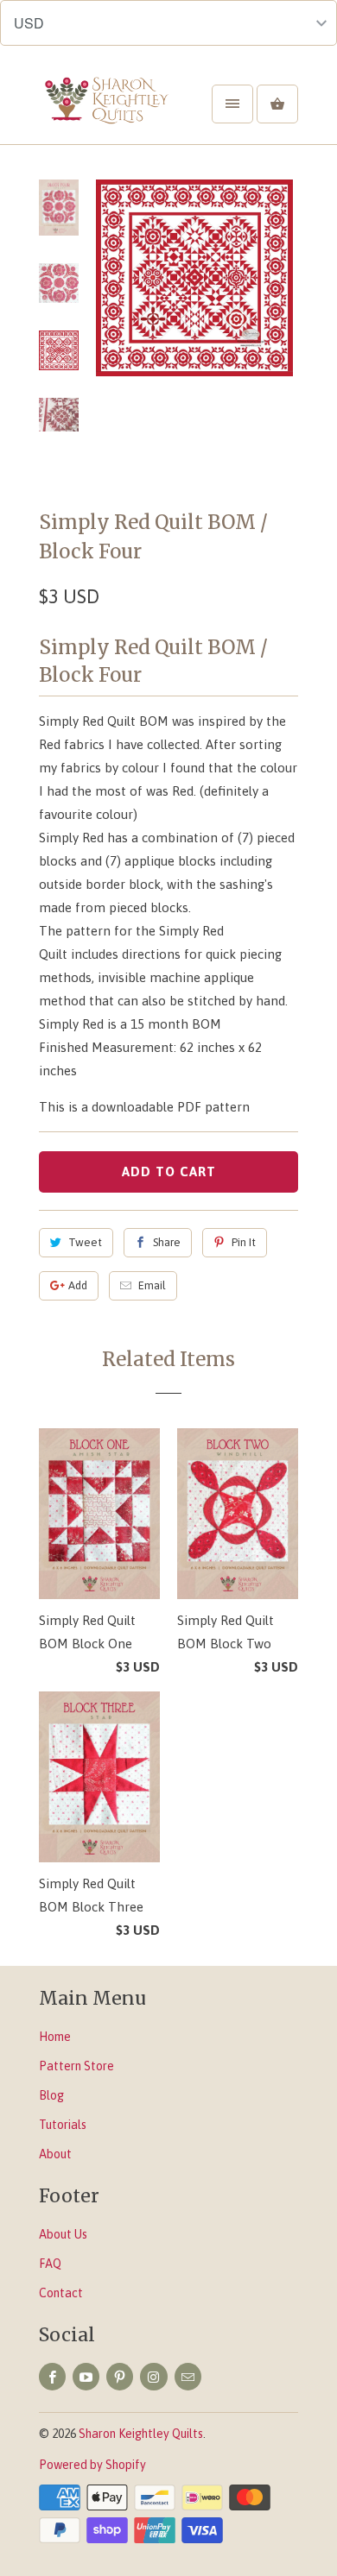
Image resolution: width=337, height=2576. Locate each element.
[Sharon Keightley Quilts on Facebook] (52, 2377)
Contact (61, 2293)
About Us (63, 2234)
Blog (51, 2095)
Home (55, 2037)
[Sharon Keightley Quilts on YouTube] (86, 2377)
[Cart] (277, 104)
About (55, 2154)
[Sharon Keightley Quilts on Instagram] (153, 2377)
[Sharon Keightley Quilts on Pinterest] (120, 2377)
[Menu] (232, 104)
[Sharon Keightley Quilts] (108, 110)
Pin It (244, 1242)
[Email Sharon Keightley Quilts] (188, 2377)
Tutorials (63, 2125)
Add (78, 1285)
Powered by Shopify (92, 2465)
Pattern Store (76, 2066)
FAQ (50, 2264)
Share (167, 1242)
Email (152, 1285)
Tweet (85, 1242)
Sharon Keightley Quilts (141, 2434)
